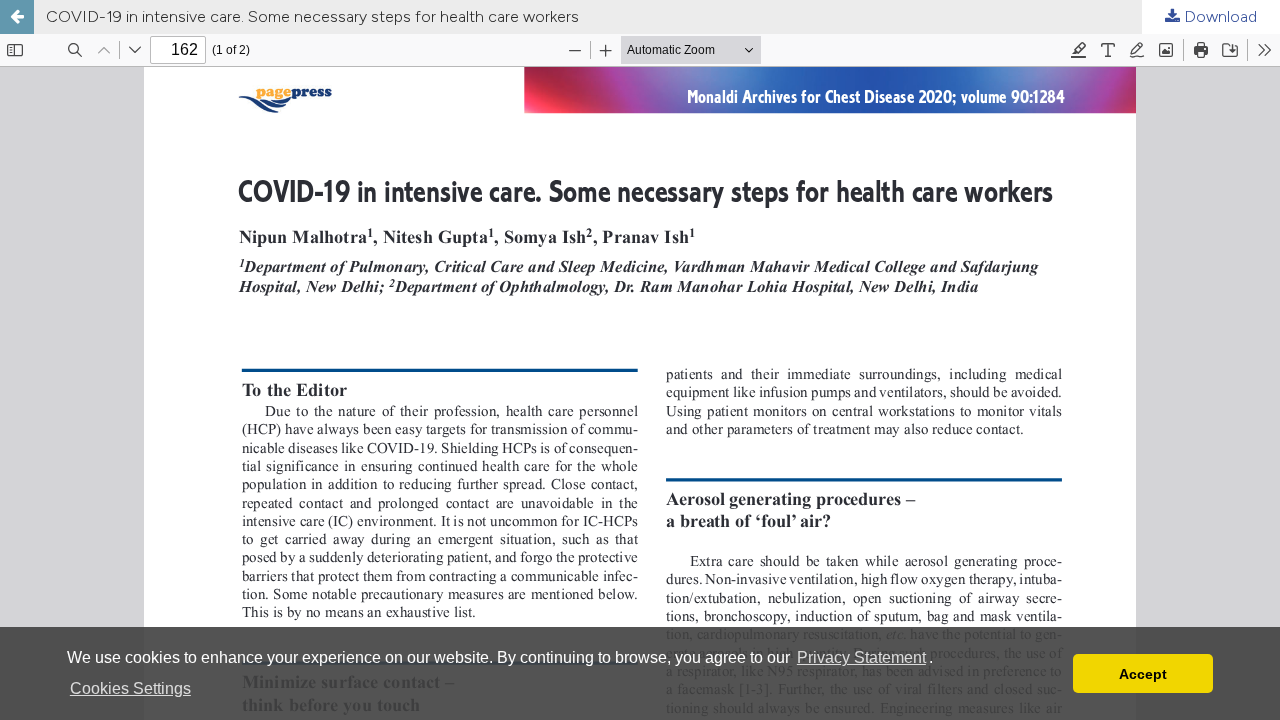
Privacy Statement (861, 657)
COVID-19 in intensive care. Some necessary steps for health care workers (312, 16)
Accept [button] (1143, 674)
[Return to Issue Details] (17, 17)
